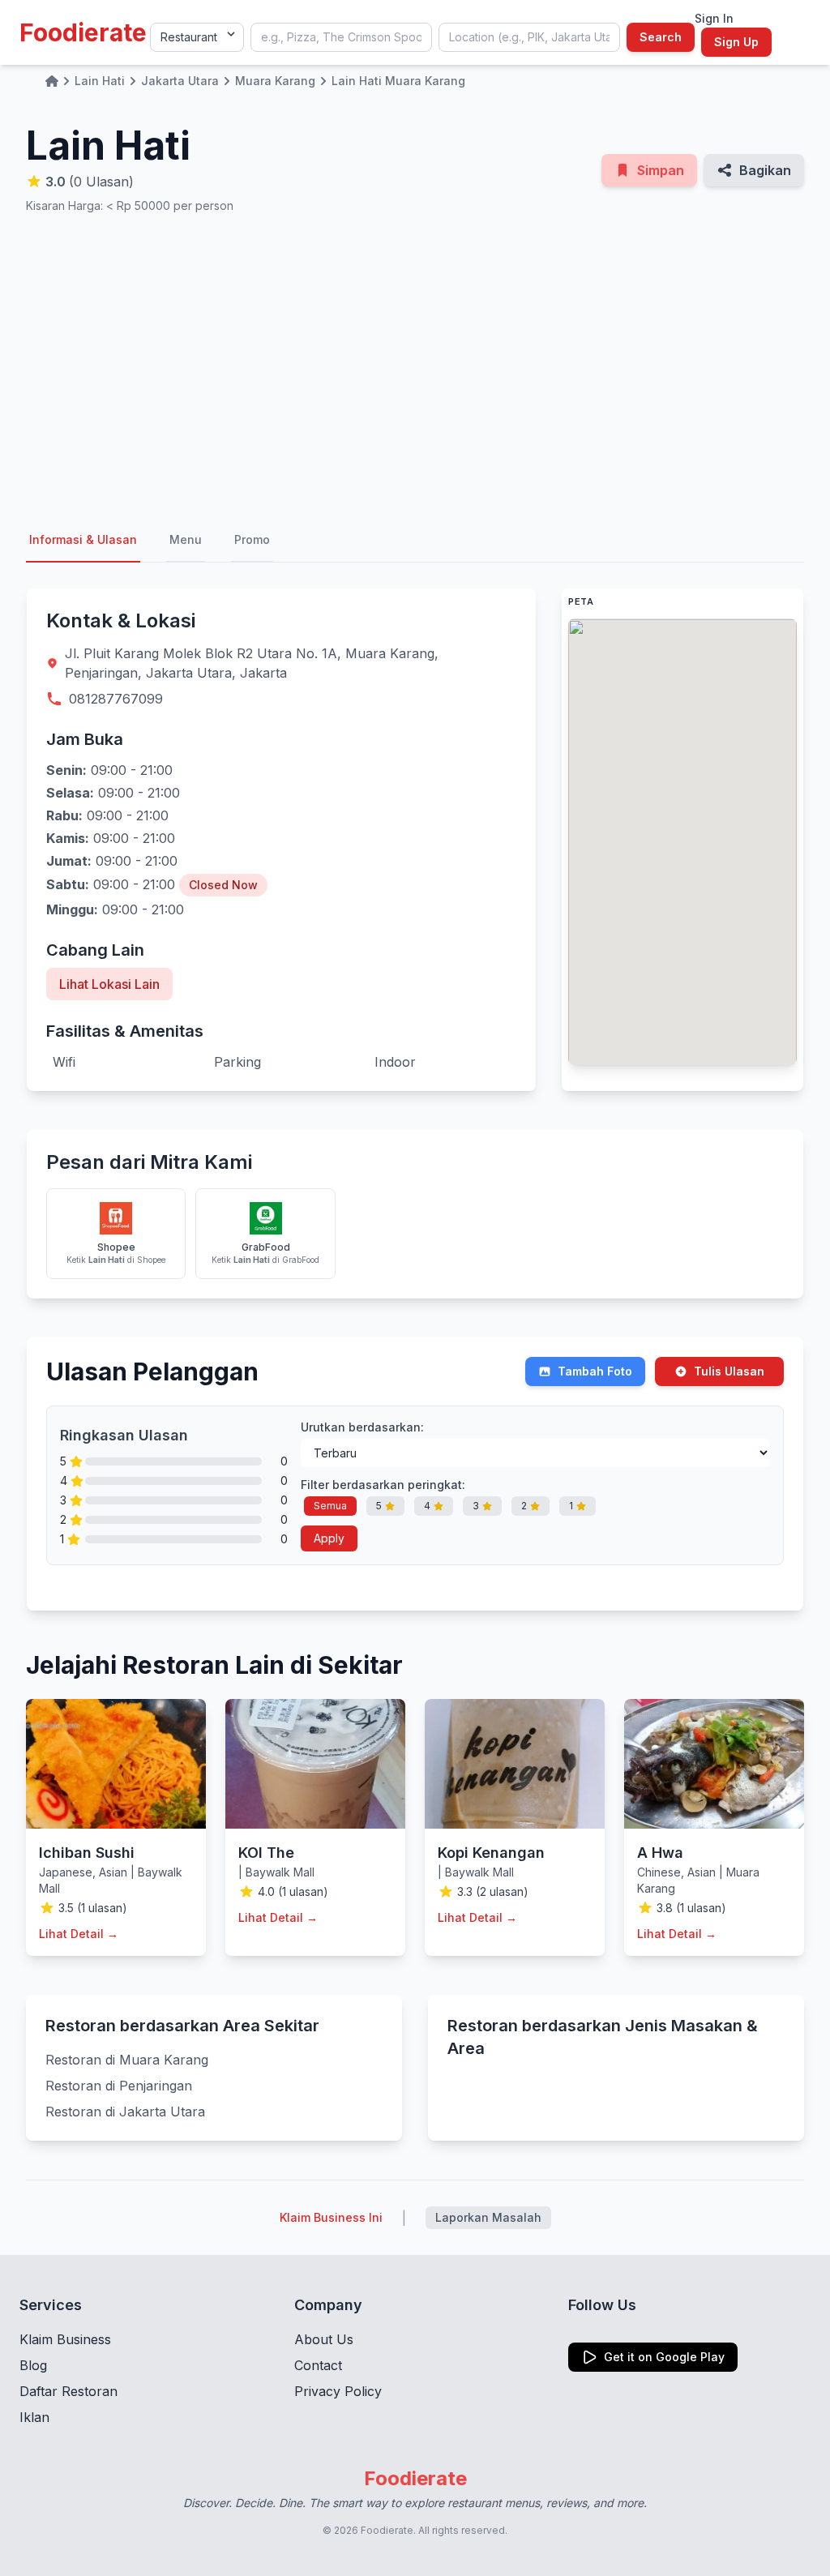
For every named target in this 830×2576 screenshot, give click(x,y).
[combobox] (341, 37)
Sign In (714, 18)
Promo (252, 539)
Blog (33, 2365)
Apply (329, 1538)
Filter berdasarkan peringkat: (383, 1485)
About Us (324, 2339)
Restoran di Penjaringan (119, 2086)
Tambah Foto (595, 1371)
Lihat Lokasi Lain (109, 984)
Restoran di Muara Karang (127, 2060)
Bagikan (765, 170)
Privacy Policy (338, 2391)
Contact (318, 2365)
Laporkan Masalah (488, 2217)
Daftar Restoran (68, 2391)
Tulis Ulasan (729, 1371)
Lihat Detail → (79, 1934)
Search (661, 37)
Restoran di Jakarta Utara (125, 2112)
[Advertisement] (415, 366)
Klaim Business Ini (331, 2217)
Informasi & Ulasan (83, 539)
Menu (186, 539)
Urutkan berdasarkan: (362, 1427)
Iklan (34, 2417)
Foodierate (83, 32)
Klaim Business (65, 2339)
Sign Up (736, 42)
